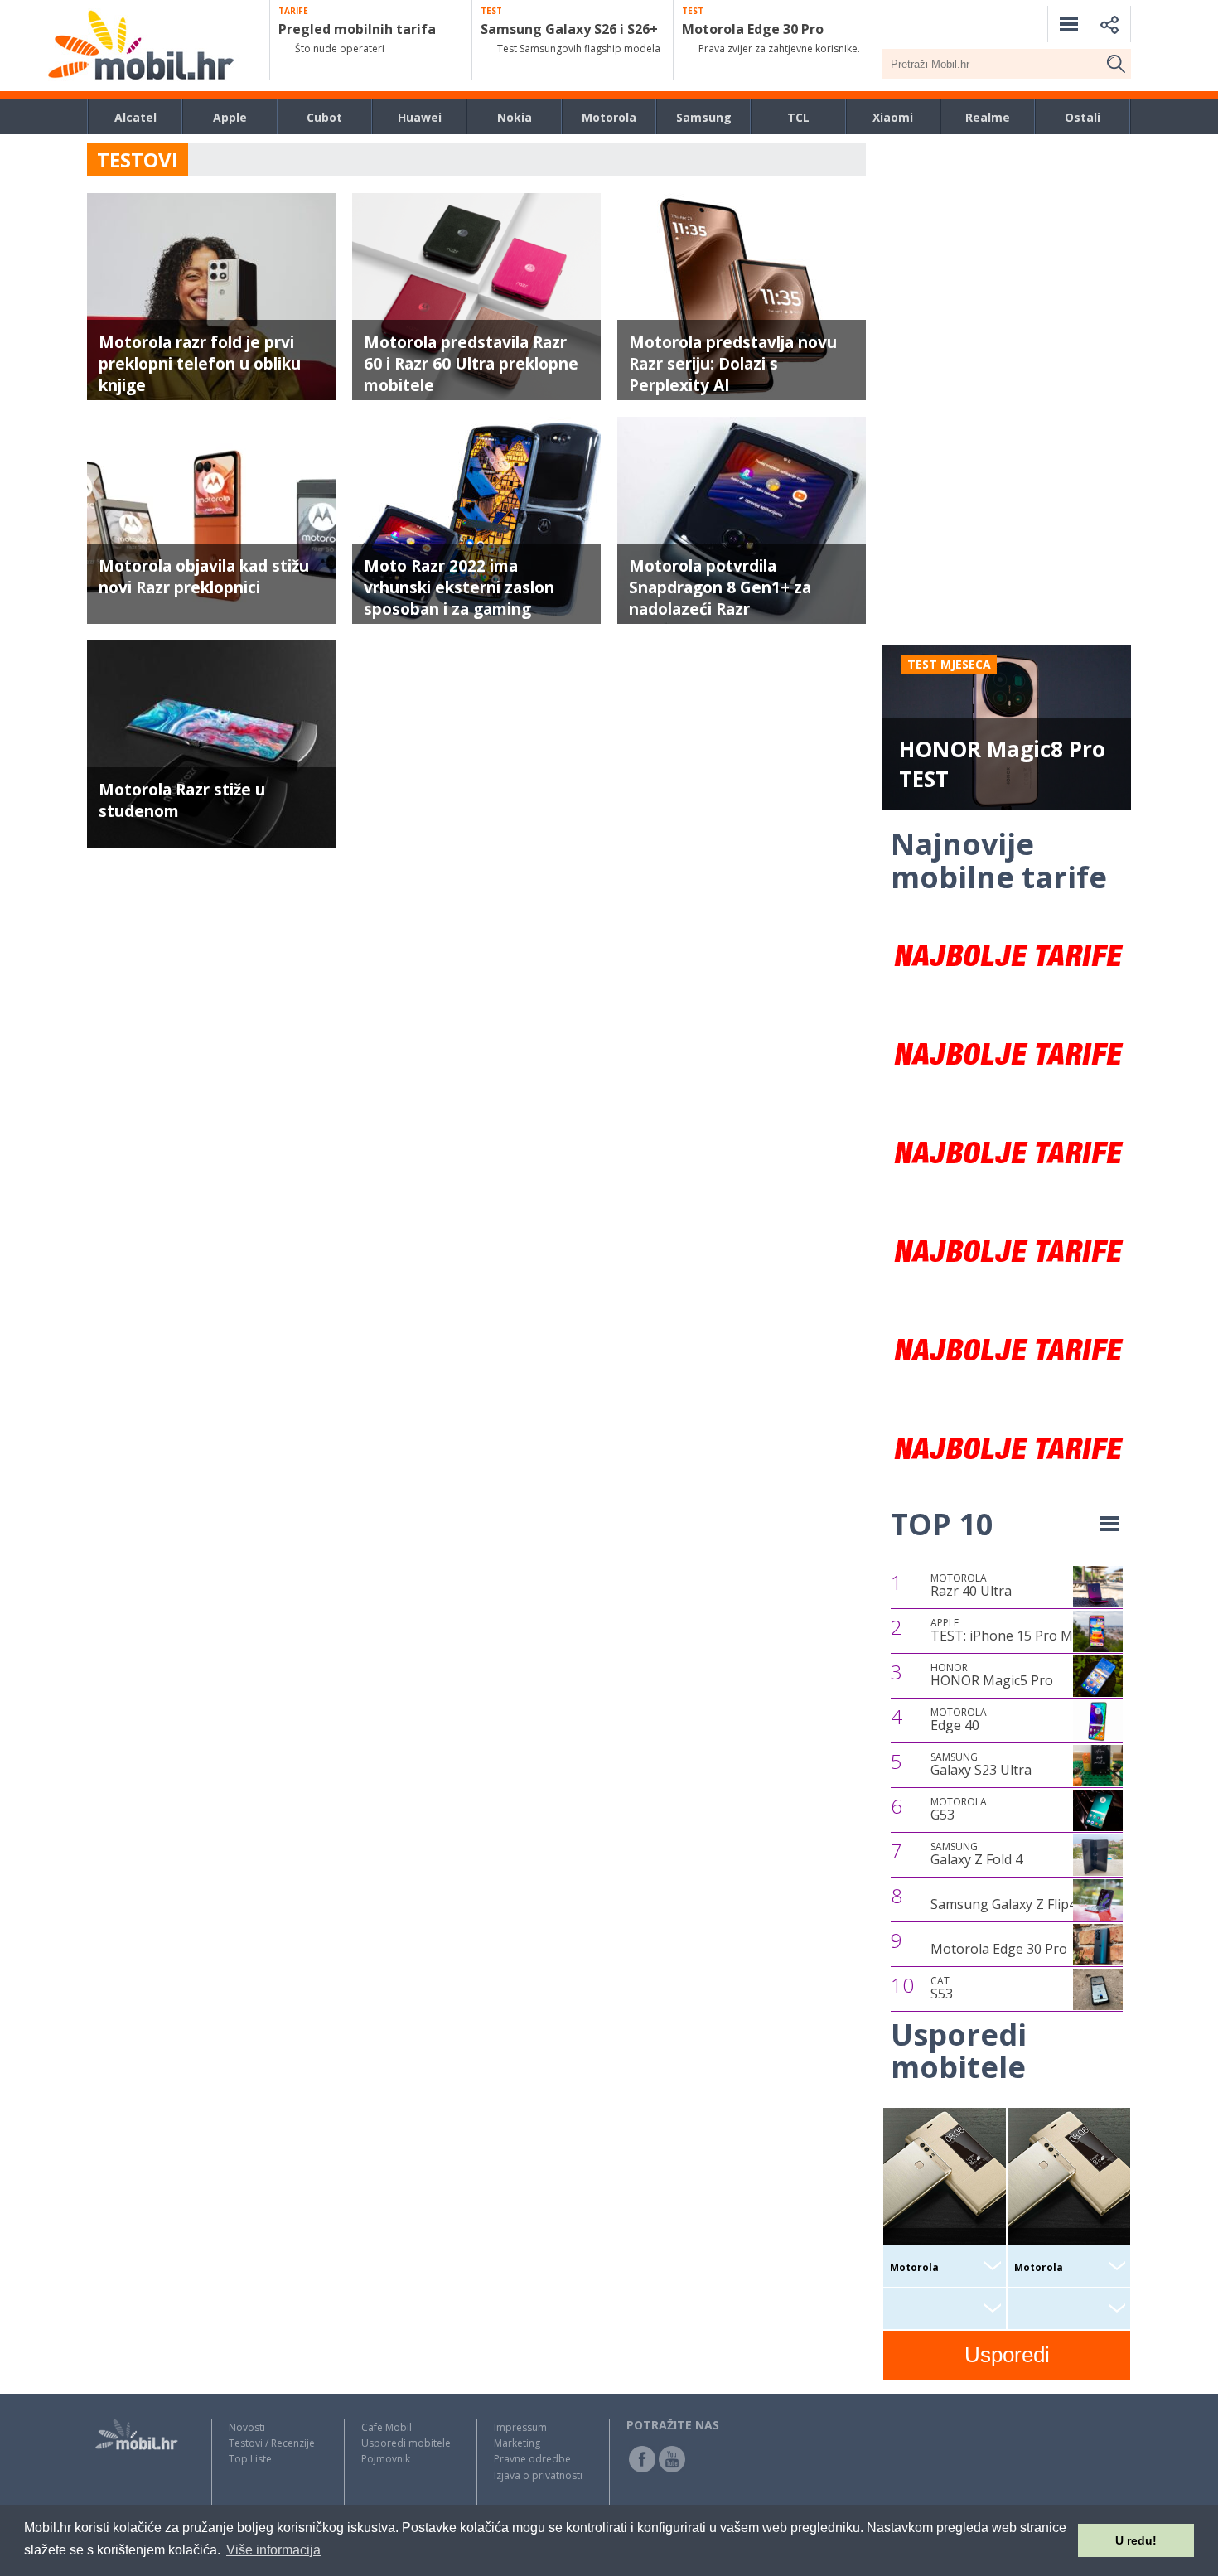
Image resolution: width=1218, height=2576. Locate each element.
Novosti (247, 2427)
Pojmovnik (386, 2459)
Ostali (1083, 117)
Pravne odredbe (532, 2459)
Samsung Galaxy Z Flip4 (1003, 1904)
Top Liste (250, 2459)
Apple (230, 117)
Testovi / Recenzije (272, 2443)
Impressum (520, 2427)
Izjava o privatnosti (538, 2475)
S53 (942, 1989)
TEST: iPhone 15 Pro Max (1009, 1631)
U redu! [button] (1136, 2540)
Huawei (420, 117)
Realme (988, 117)
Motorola (609, 117)
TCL (798, 117)
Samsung (704, 117)
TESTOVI (138, 159)
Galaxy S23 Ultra (981, 1765)
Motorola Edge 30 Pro (999, 1949)
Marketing (517, 2443)
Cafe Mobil (387, 2427)
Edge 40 (959, 1720)
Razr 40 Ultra (971, 1586)
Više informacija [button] (273, 2550)
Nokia (515, 117)
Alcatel (135, 117)
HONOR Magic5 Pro (992, 1675)
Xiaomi (893, 117)
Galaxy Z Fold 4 (976, 1854)
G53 (959, 1810)
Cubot (324, 117)
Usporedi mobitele (406, 2443)
